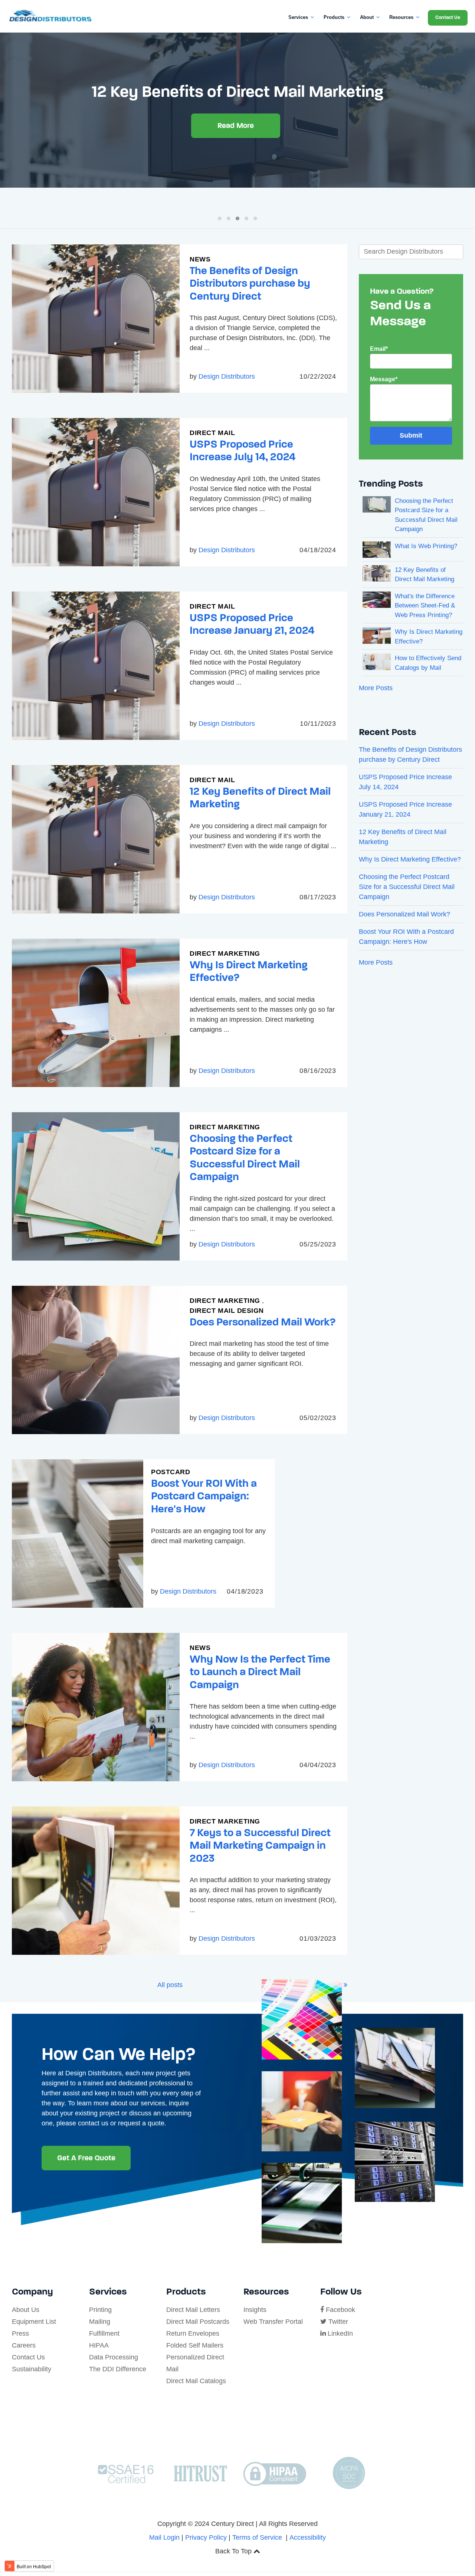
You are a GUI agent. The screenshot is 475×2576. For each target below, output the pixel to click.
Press (20, 2333)
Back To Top (234, 2551)
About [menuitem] (367, 17)
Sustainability (32, 2369)
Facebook (340, 2310)
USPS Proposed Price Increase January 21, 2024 (252, 624)
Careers (24, 2345)
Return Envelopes (193, 2333)
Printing (100, 2310)
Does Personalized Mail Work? (263, 1322)
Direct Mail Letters (193, 2310)
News (200, 259)
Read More (236, 145)
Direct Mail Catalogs (196, 2381)
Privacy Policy (206, 2537)
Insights (255, 2310)
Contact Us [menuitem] (448, 17)
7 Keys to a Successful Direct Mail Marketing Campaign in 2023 (260, 1845)
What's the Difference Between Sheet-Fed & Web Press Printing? (425, 606)
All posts (170, 1985)
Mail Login (164, 2537)
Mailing (100, 2322)
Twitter (337, 2322)
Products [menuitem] (334, 17)
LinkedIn (339, 2333)
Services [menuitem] (298, 17)
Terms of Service (257, 2537)
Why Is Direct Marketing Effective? (249, 971)
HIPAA (99, 2345)
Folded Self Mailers (195, 2345)
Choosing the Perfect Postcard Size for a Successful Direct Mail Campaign (245, 1158)
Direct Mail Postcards (198, 2322)
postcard (171, 1472)
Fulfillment (104, 2333)
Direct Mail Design (227, 1311)
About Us (26, 2310)
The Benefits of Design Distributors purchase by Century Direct (250, 283)
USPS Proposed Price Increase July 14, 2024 (243, 451)
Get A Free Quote (86, 2158)
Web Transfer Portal (273, 2322)
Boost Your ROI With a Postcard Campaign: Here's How (204, 1496)
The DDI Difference (118, 2369)
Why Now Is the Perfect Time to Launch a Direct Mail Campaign (260, 1672)
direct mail (212, 433)
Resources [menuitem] (401, 17)
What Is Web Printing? (426, 546)
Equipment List (34, 2322)
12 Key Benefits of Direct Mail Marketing (260, 798)
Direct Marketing (225, 953)
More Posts (376, 688)
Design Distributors (227, 376)
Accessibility (308, 2537)
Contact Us (28, 2357)
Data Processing (114, 2357)
